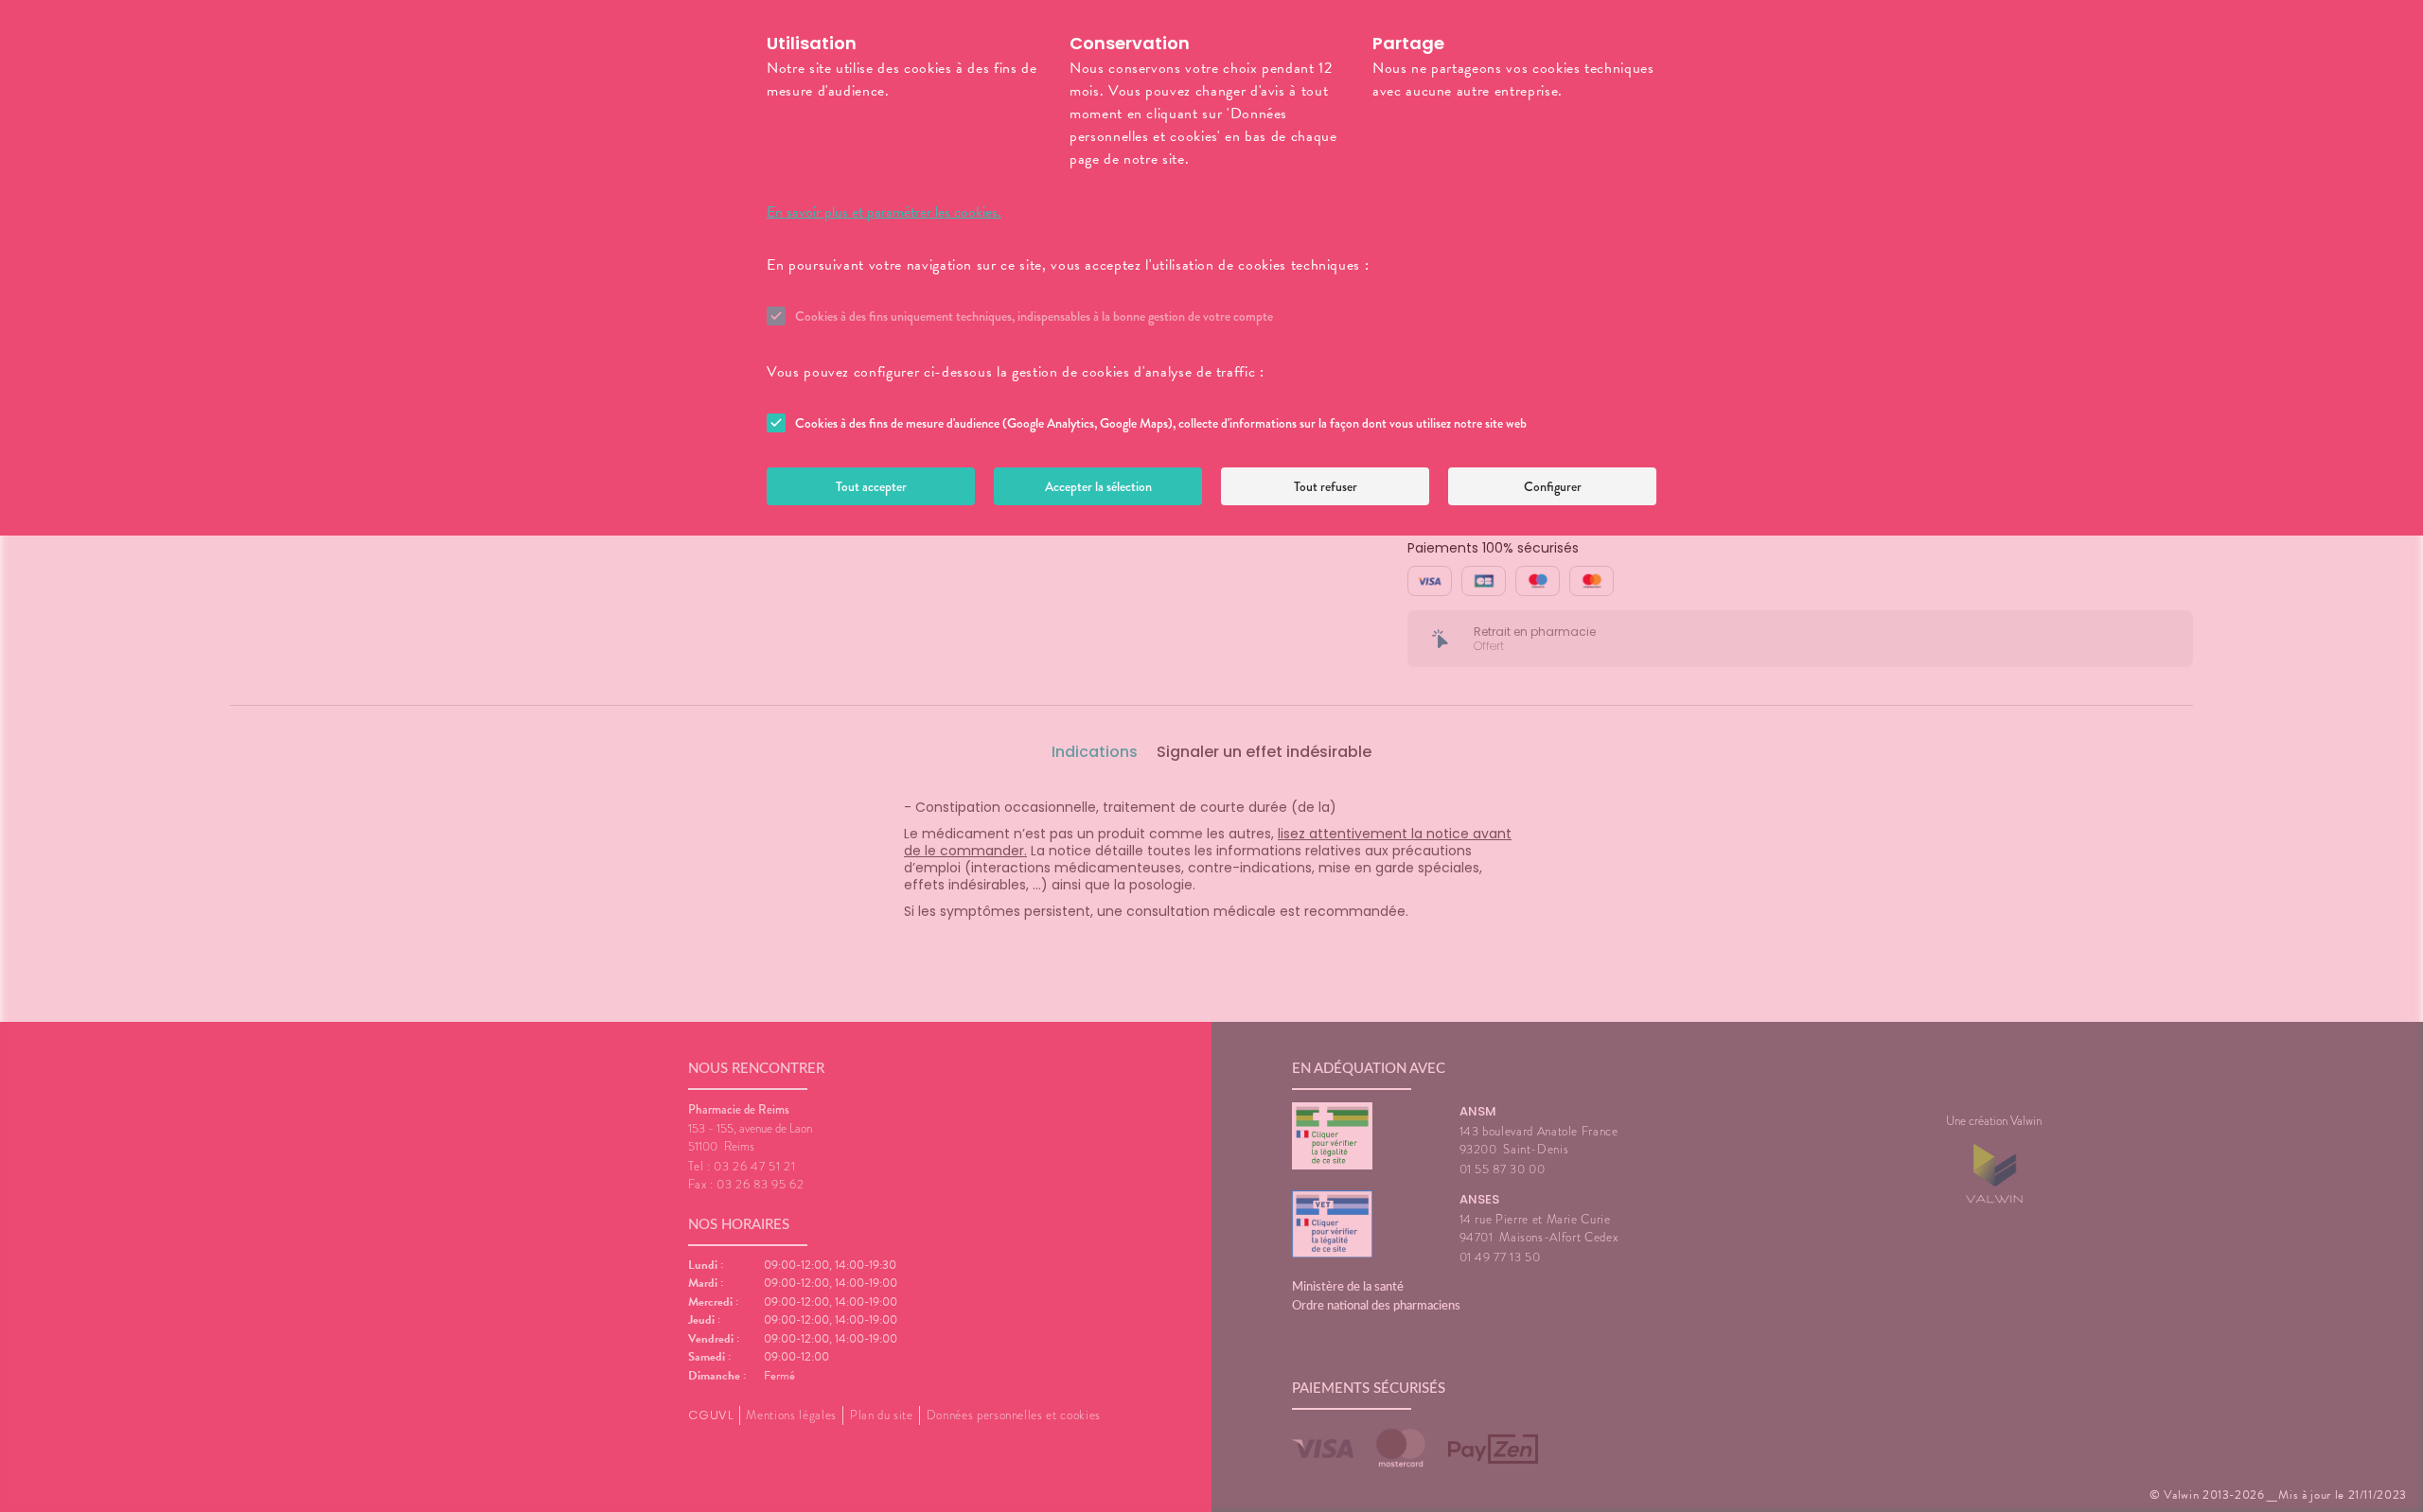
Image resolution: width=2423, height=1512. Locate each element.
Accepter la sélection (1098, 486)
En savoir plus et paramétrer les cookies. (884, 212)
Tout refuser (1326, 486)
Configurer (1553, 486)
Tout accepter (871, 486)
